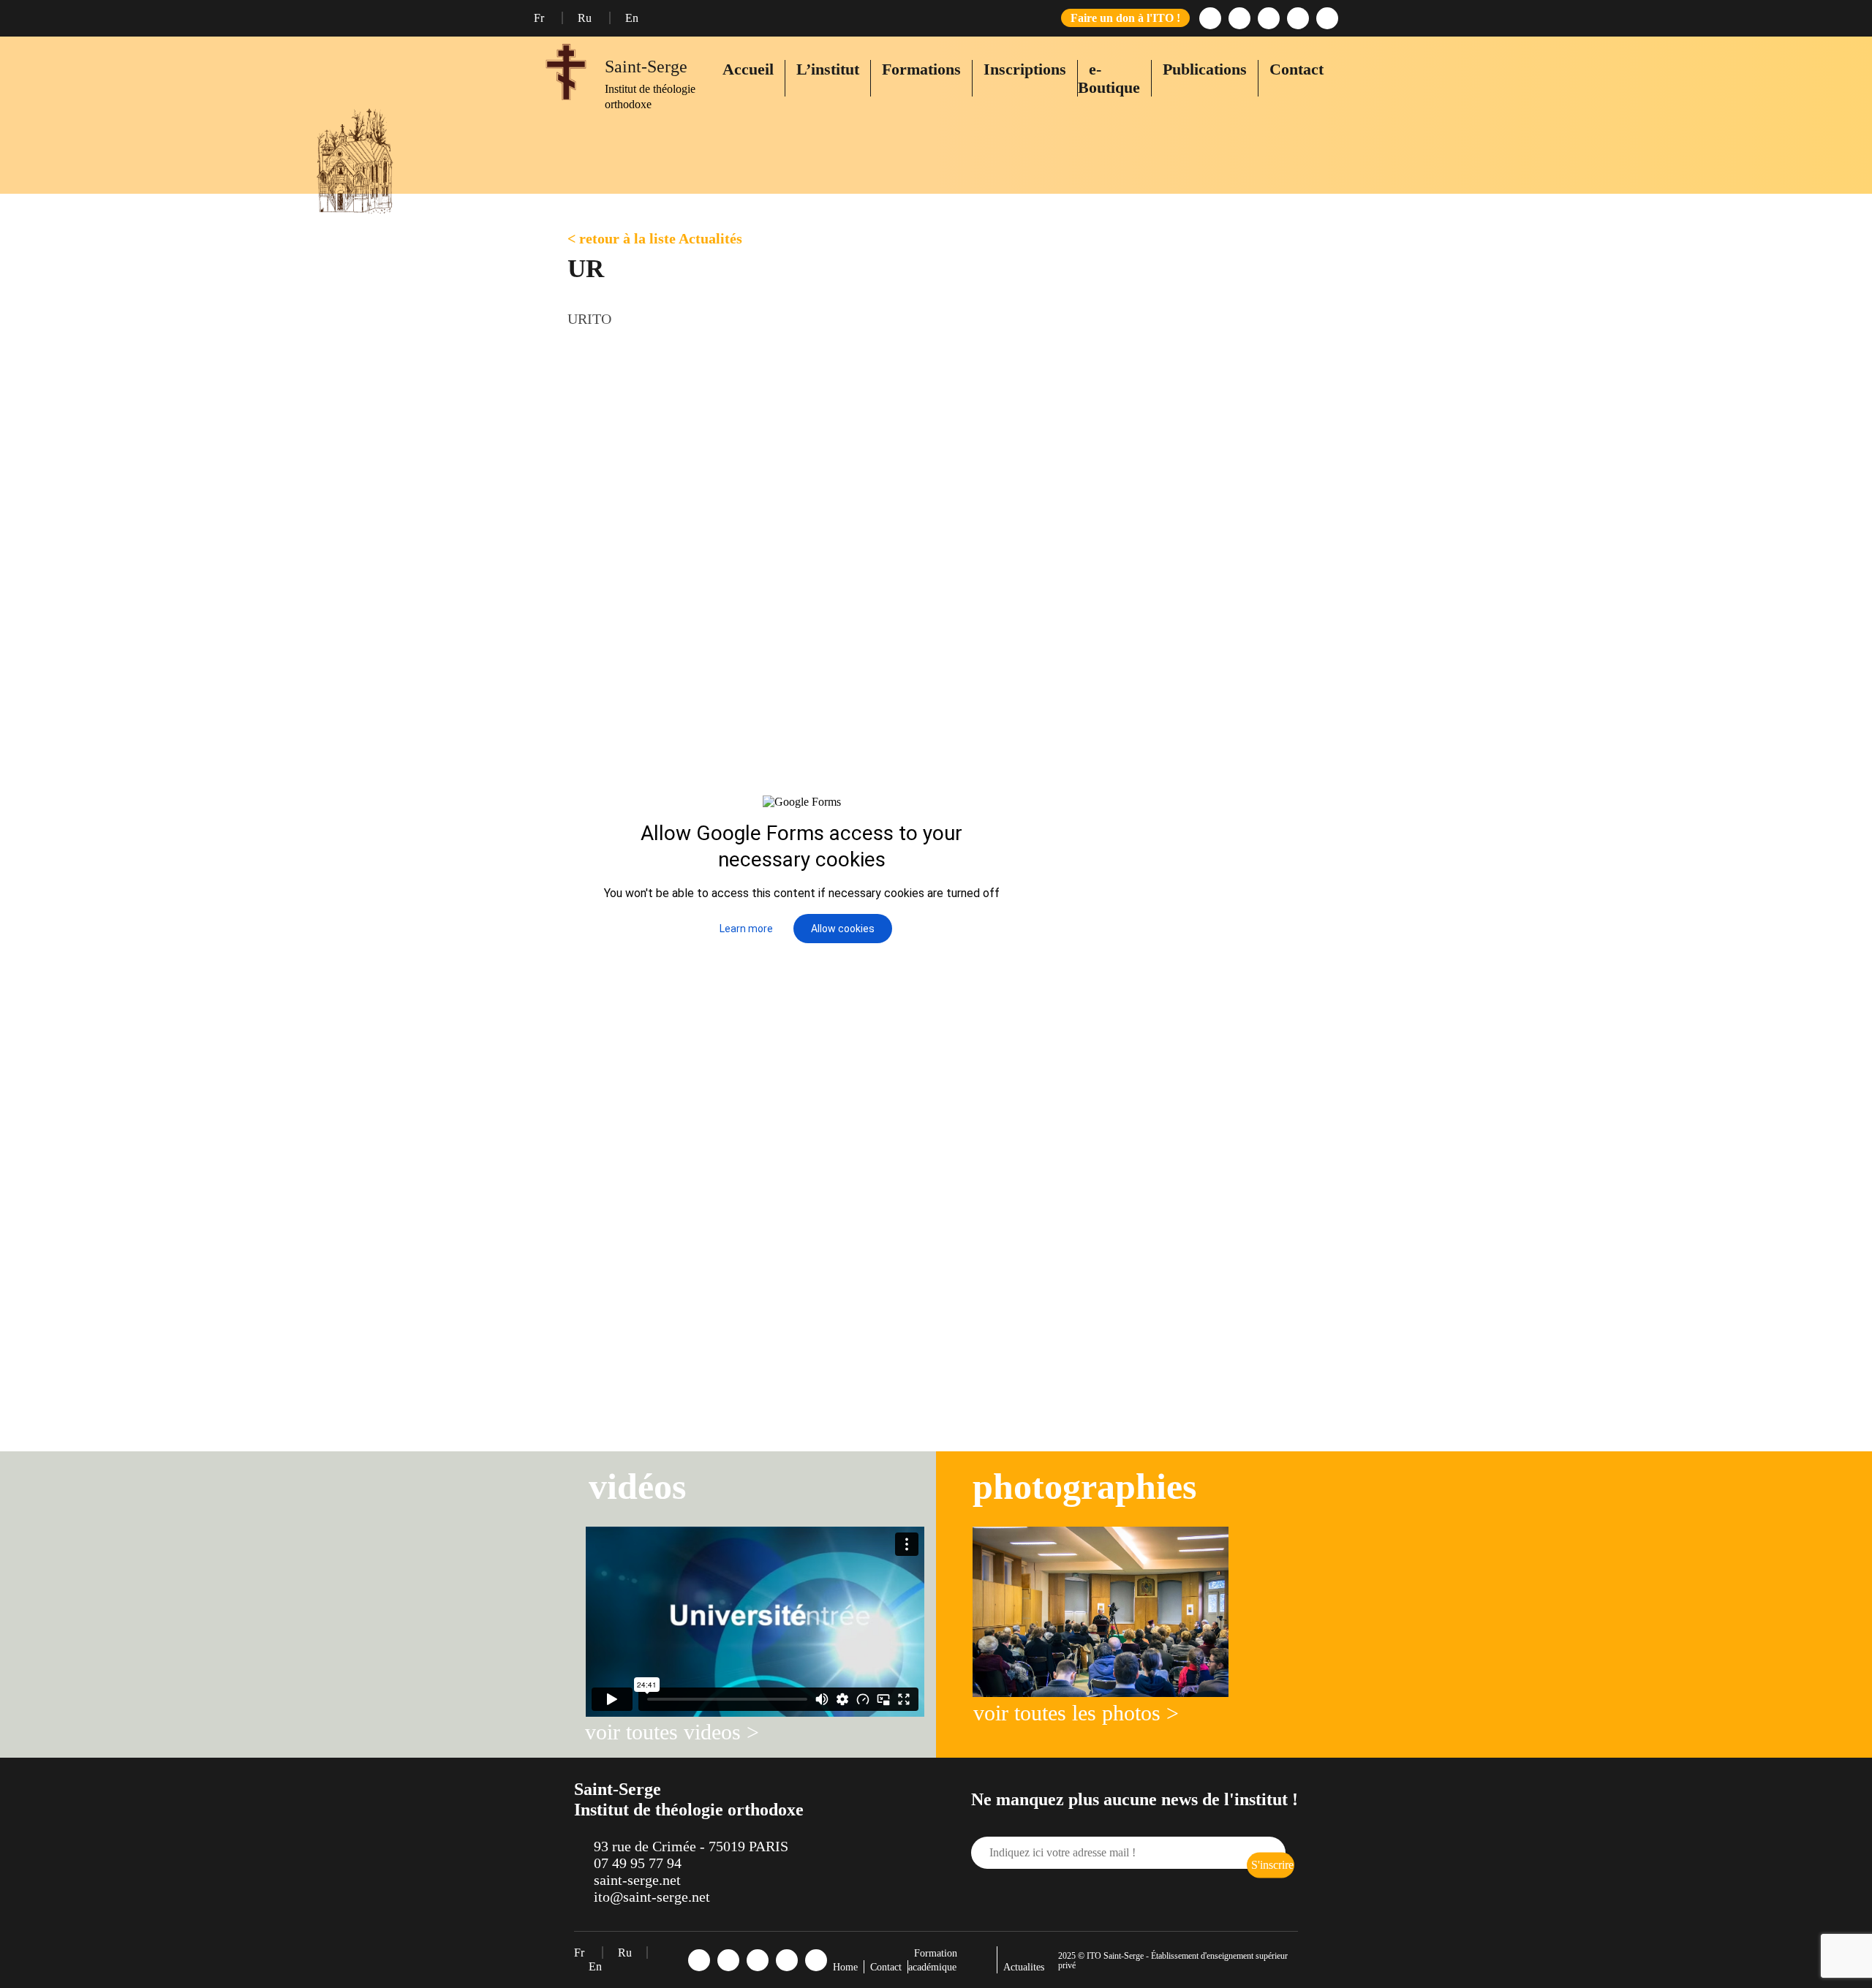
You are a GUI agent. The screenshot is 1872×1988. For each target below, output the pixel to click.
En (632, 18)
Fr (540, 18)
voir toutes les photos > (1076, 1713)
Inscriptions (1025, 69)
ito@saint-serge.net (652, 1897)
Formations (921, 69)
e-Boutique (1109, 78)
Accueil (748, 69)
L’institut (828, 69)
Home (845, 1967)
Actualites (1024, 1967)
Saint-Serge (646, 67)
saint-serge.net (637, 1880)
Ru (586, 18)
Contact (1297, 69)
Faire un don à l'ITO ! (1125, 18)
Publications (1205, 69)
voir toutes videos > (672, 1732)
